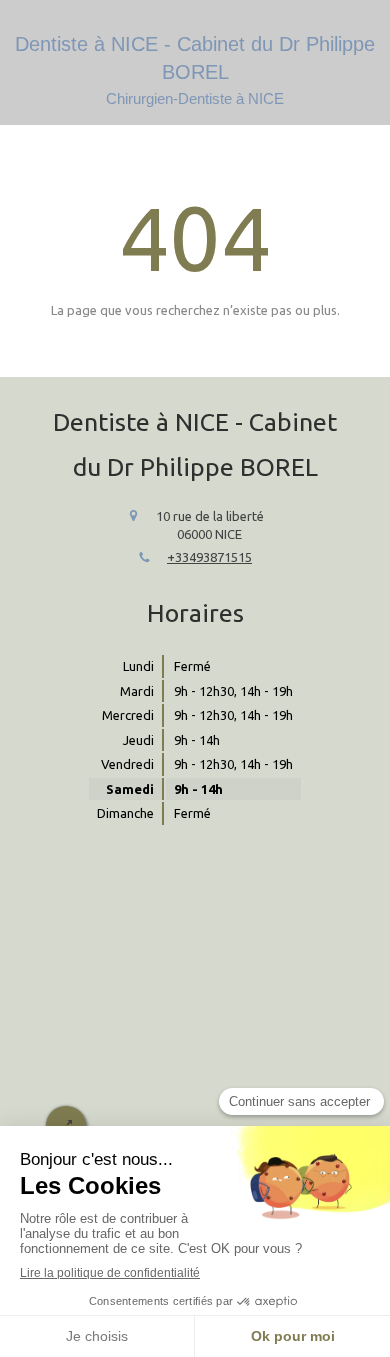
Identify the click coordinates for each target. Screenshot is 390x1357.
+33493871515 (209, 557)
